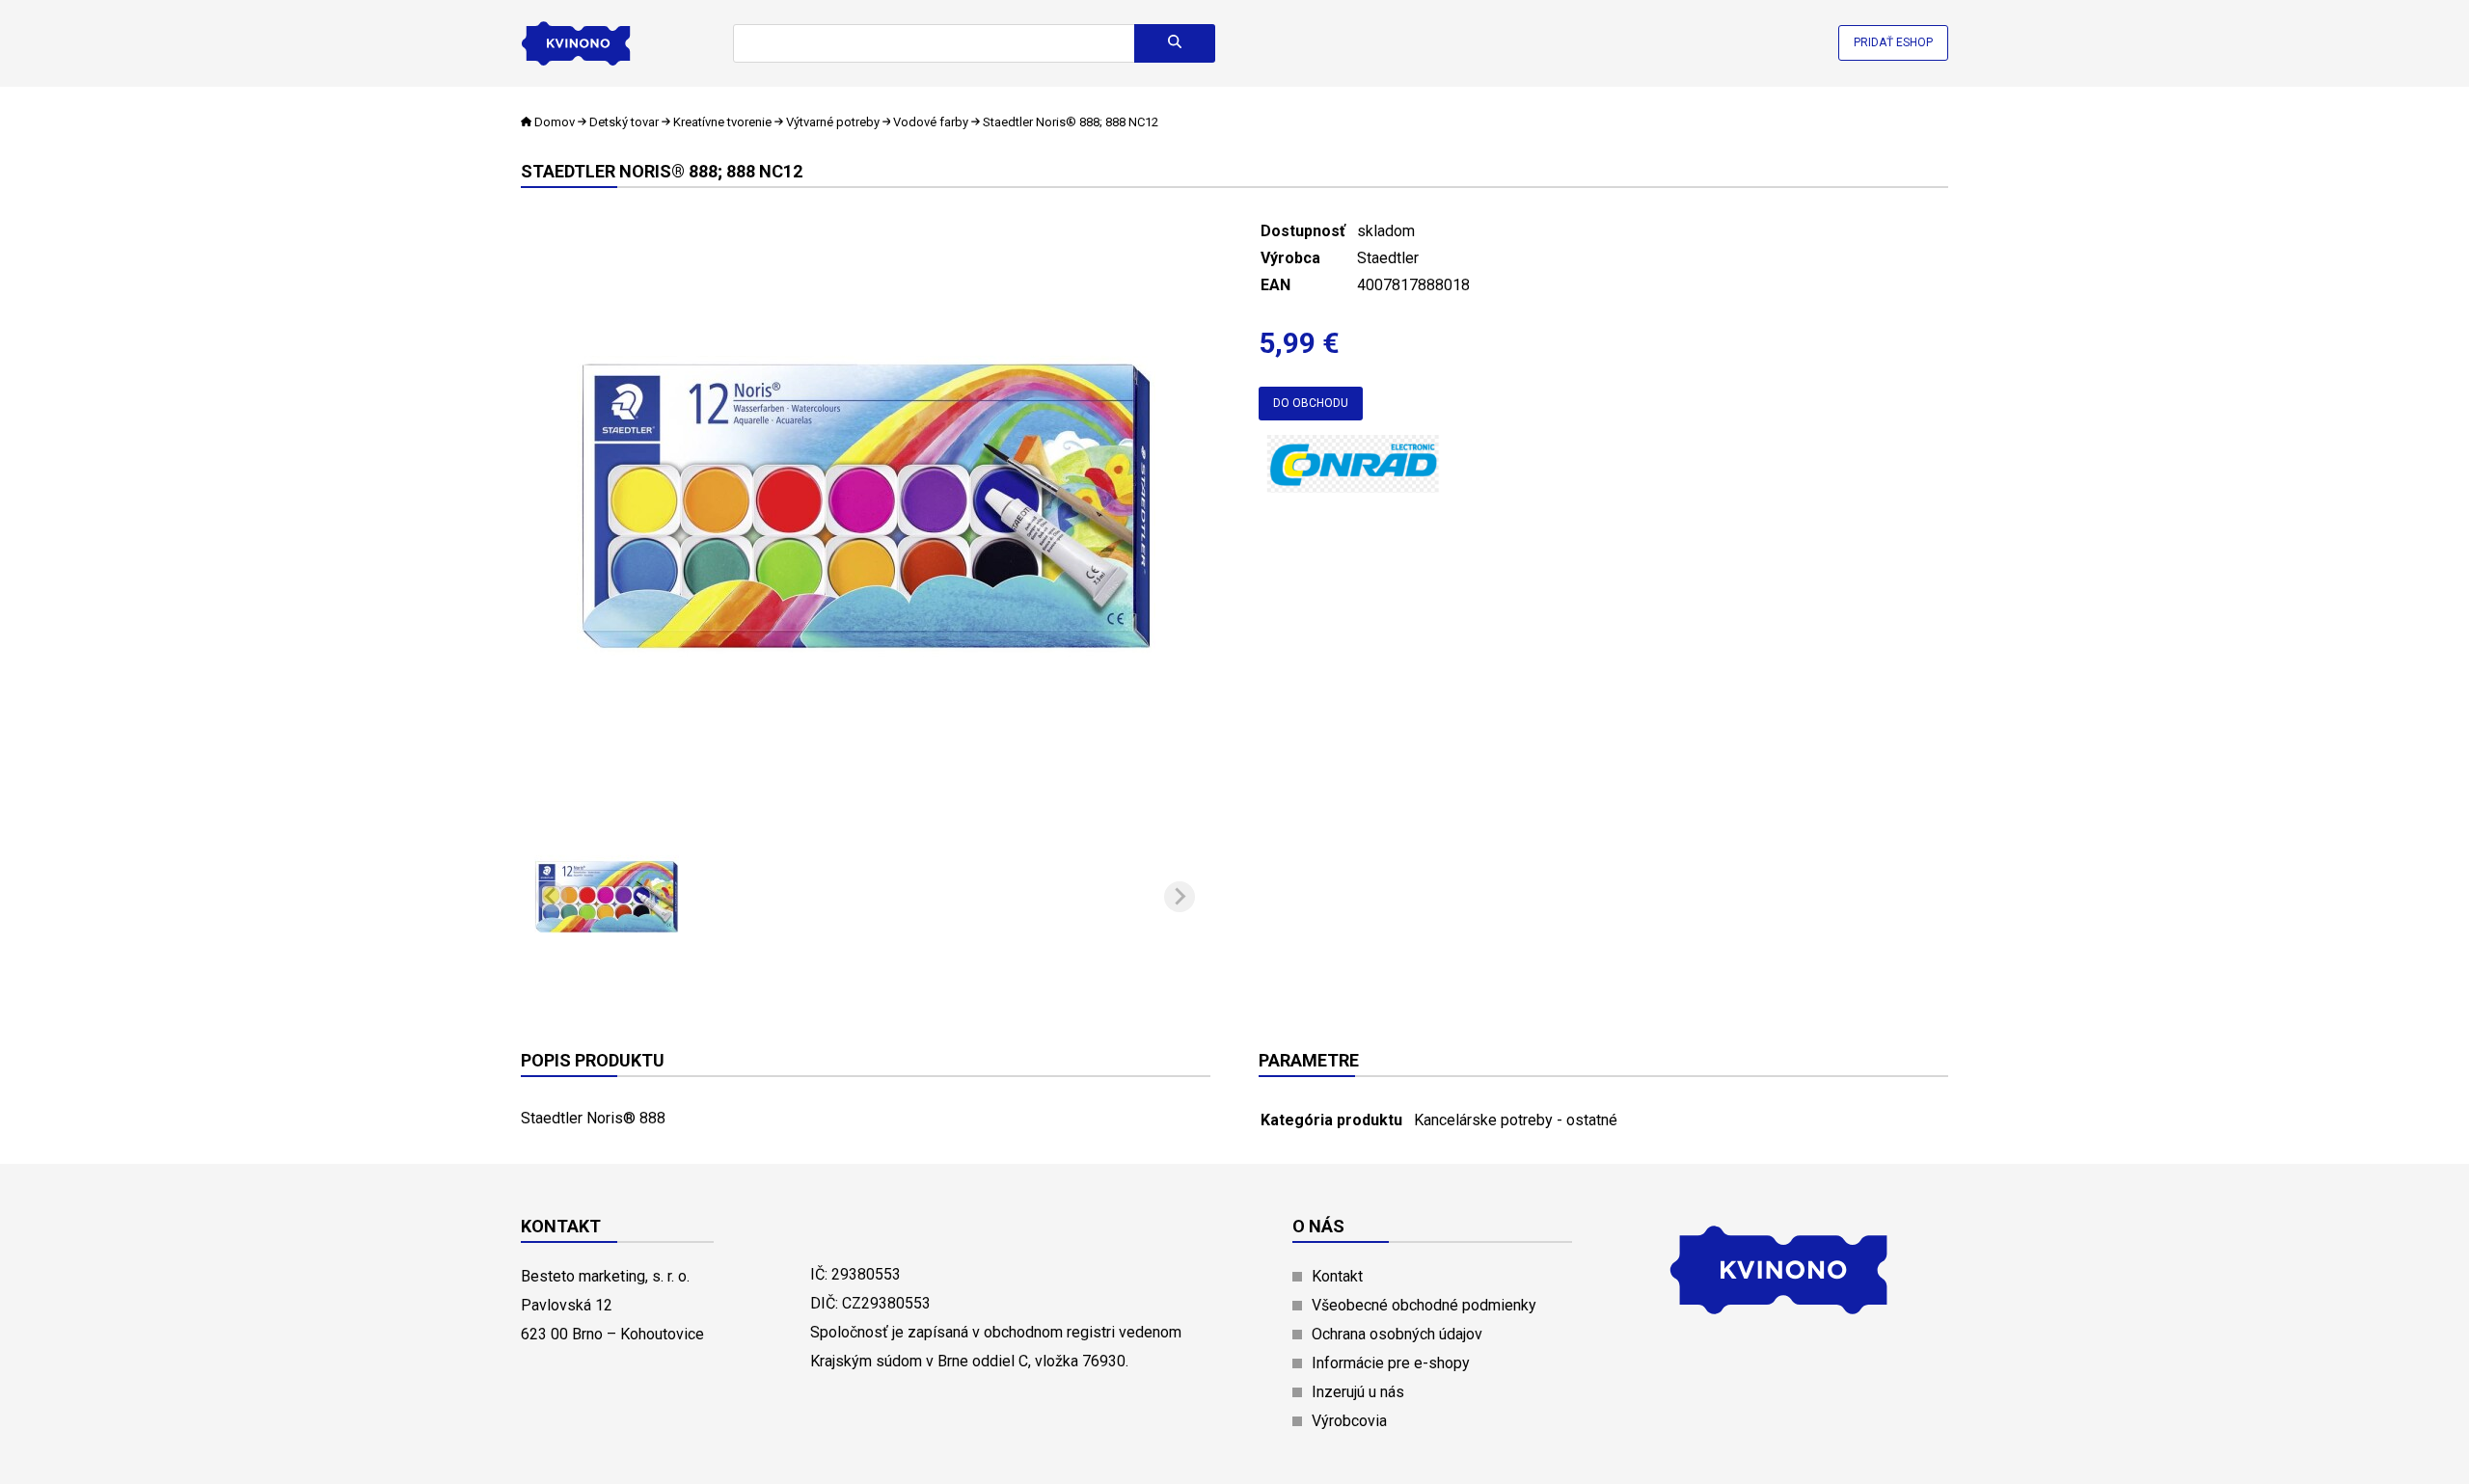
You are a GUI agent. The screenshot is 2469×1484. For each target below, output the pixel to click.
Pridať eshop (1893, 42)
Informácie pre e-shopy (1391, 1363)
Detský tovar (624, 122)
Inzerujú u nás (1358, 1392)
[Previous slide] (552, 897)
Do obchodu (1311, 403)
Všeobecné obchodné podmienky (1424, 1305)
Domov (555, 122)
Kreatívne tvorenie (722, 122)
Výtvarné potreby (833, 122)
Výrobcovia (1349, 1421)
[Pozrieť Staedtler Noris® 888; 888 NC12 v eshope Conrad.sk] (1355, 485)
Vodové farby (931, 122)
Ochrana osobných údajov (1397, 1334)
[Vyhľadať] (1175, 43)
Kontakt (1337, 1276)
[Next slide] (1180, 897)
